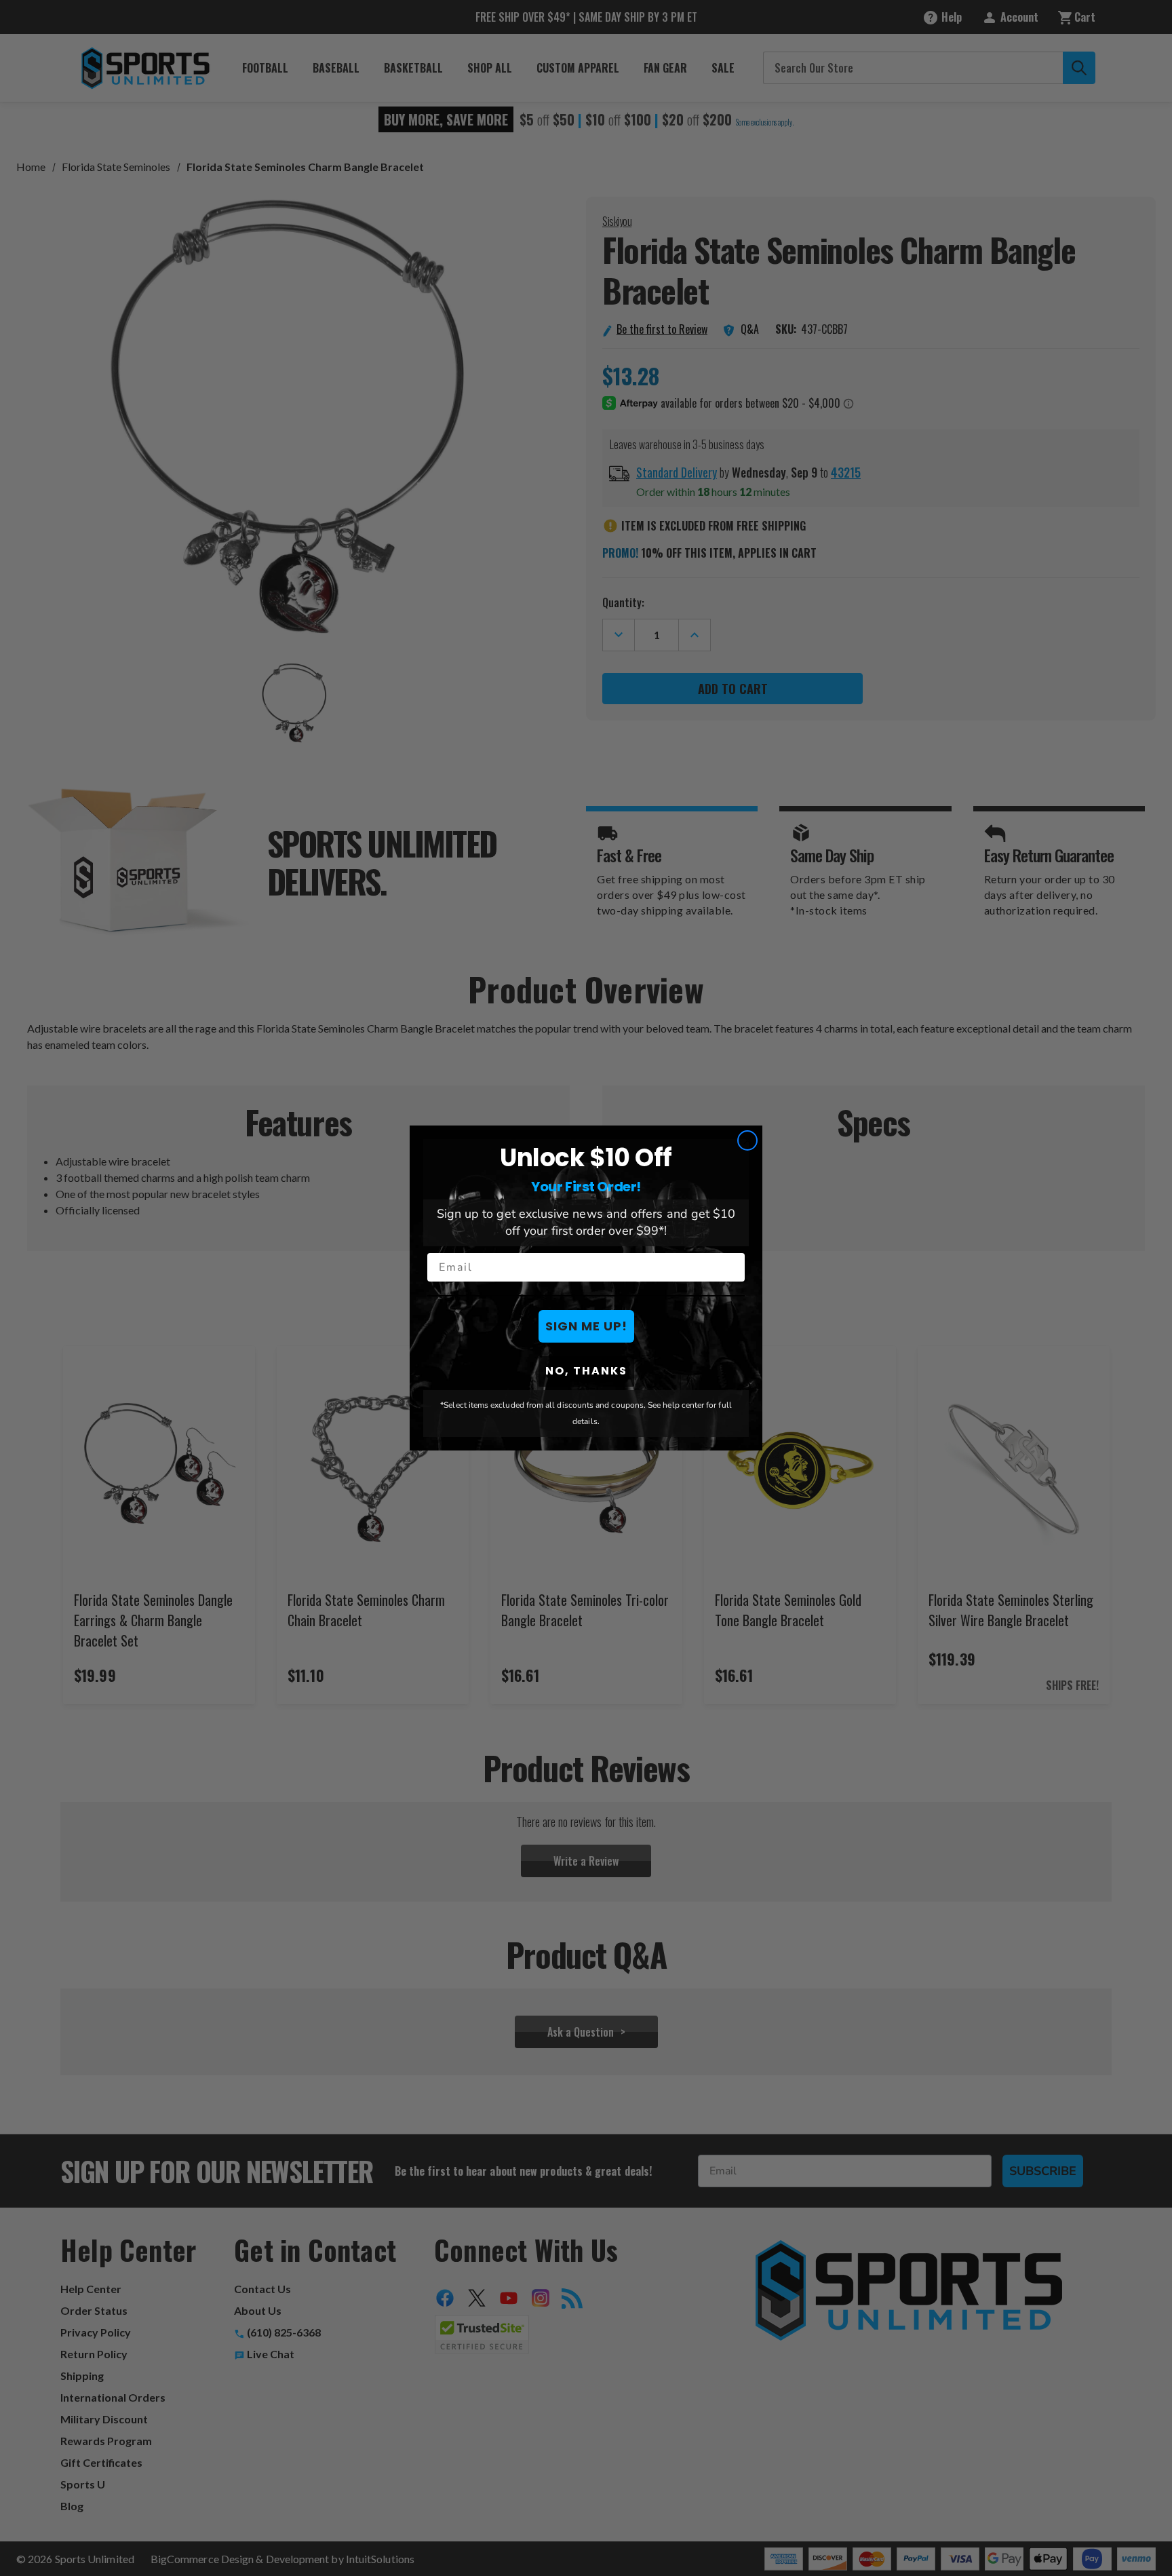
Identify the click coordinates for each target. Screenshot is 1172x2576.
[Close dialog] (747, 1140)
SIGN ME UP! (586, 1326)
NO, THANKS (586, 1371)
